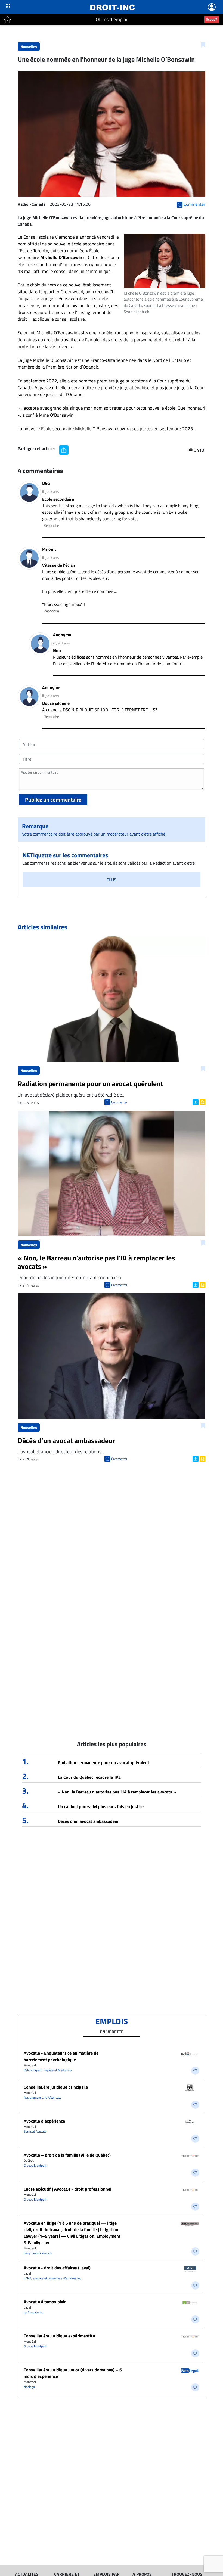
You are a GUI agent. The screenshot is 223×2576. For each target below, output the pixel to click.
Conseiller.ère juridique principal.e (56, 2087)
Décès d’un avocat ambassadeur (88, 1821)
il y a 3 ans (51, 492)
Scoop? (212, 19)
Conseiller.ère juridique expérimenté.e (59, 2336)
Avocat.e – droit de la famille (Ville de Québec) (67, 2155)
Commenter (119, 1102)
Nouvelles (29, 47)
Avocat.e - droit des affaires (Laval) (57, 2268)
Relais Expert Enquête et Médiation (48, 2070)
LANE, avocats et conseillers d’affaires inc (52, 2278)
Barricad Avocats (35, 2131)
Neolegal (30, 2387)
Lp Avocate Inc (33, 2312)
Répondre (51, 525)
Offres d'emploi (112, 19)
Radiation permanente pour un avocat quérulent (104, 1762)
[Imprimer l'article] (202, 1102)
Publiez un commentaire (53, 800)
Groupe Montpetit (35, 2165)
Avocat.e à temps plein (45, 2302)
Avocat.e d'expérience (44, 2121)
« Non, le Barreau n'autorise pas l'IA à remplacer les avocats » (117, 1792)
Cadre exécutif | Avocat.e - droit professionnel (67, 2189)
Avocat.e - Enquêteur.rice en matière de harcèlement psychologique (61, 2056)
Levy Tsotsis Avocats (38, 2253)
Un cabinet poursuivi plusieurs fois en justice (101, 1806)
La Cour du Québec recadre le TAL (89, 1777)
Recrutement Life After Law (42, 2097)
